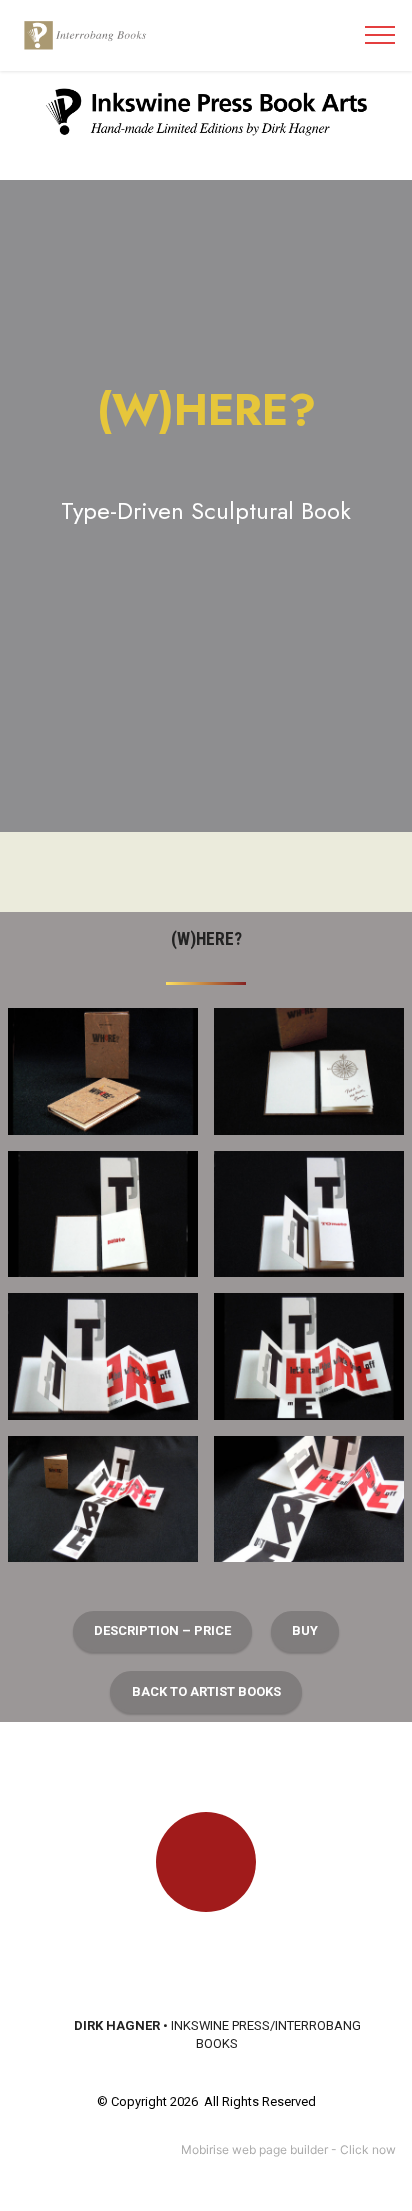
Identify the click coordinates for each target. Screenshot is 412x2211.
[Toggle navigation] (380, 35)
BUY (305, 1630)
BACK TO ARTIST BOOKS (206, 1691)
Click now (368, 2149)
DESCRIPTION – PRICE (162, 1630)
